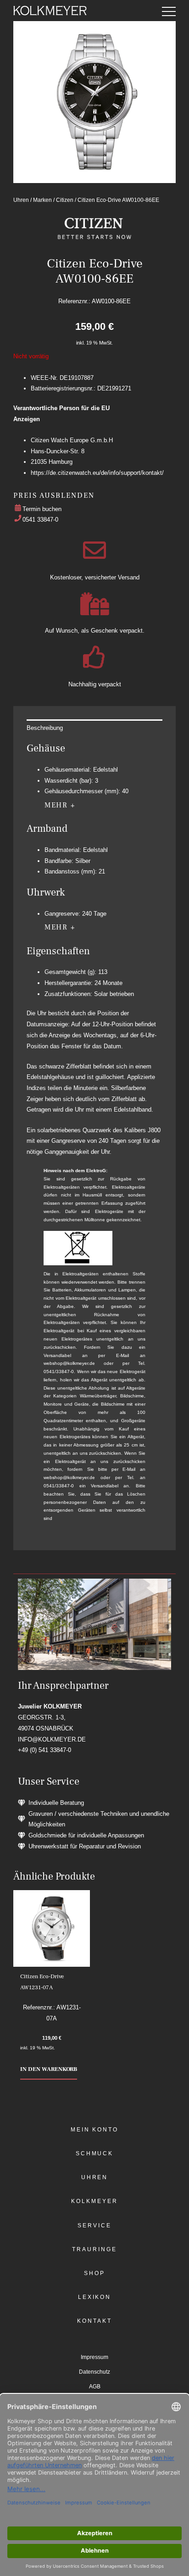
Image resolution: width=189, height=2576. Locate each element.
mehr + (60, 805)
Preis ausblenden (54, 495)
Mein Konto (94, 2130)
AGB (95, 2387)
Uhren (21, 200)
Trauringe (94, 2249)
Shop (94, 2273)
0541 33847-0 (40, 520)
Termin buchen (42, 509)
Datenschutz (94, 2372)
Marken (42, 200)
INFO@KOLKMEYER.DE (52, 1739)
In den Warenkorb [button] (49, 2069)
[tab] (94, 728)
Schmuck (94, 2153)
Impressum (94, 2357)
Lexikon (94, 2297)
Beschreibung (45, 728)
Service (94, 2225)
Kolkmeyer (94, 2201)
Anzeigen (27, 419)
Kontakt (94, 2321)
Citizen (65, 200)
